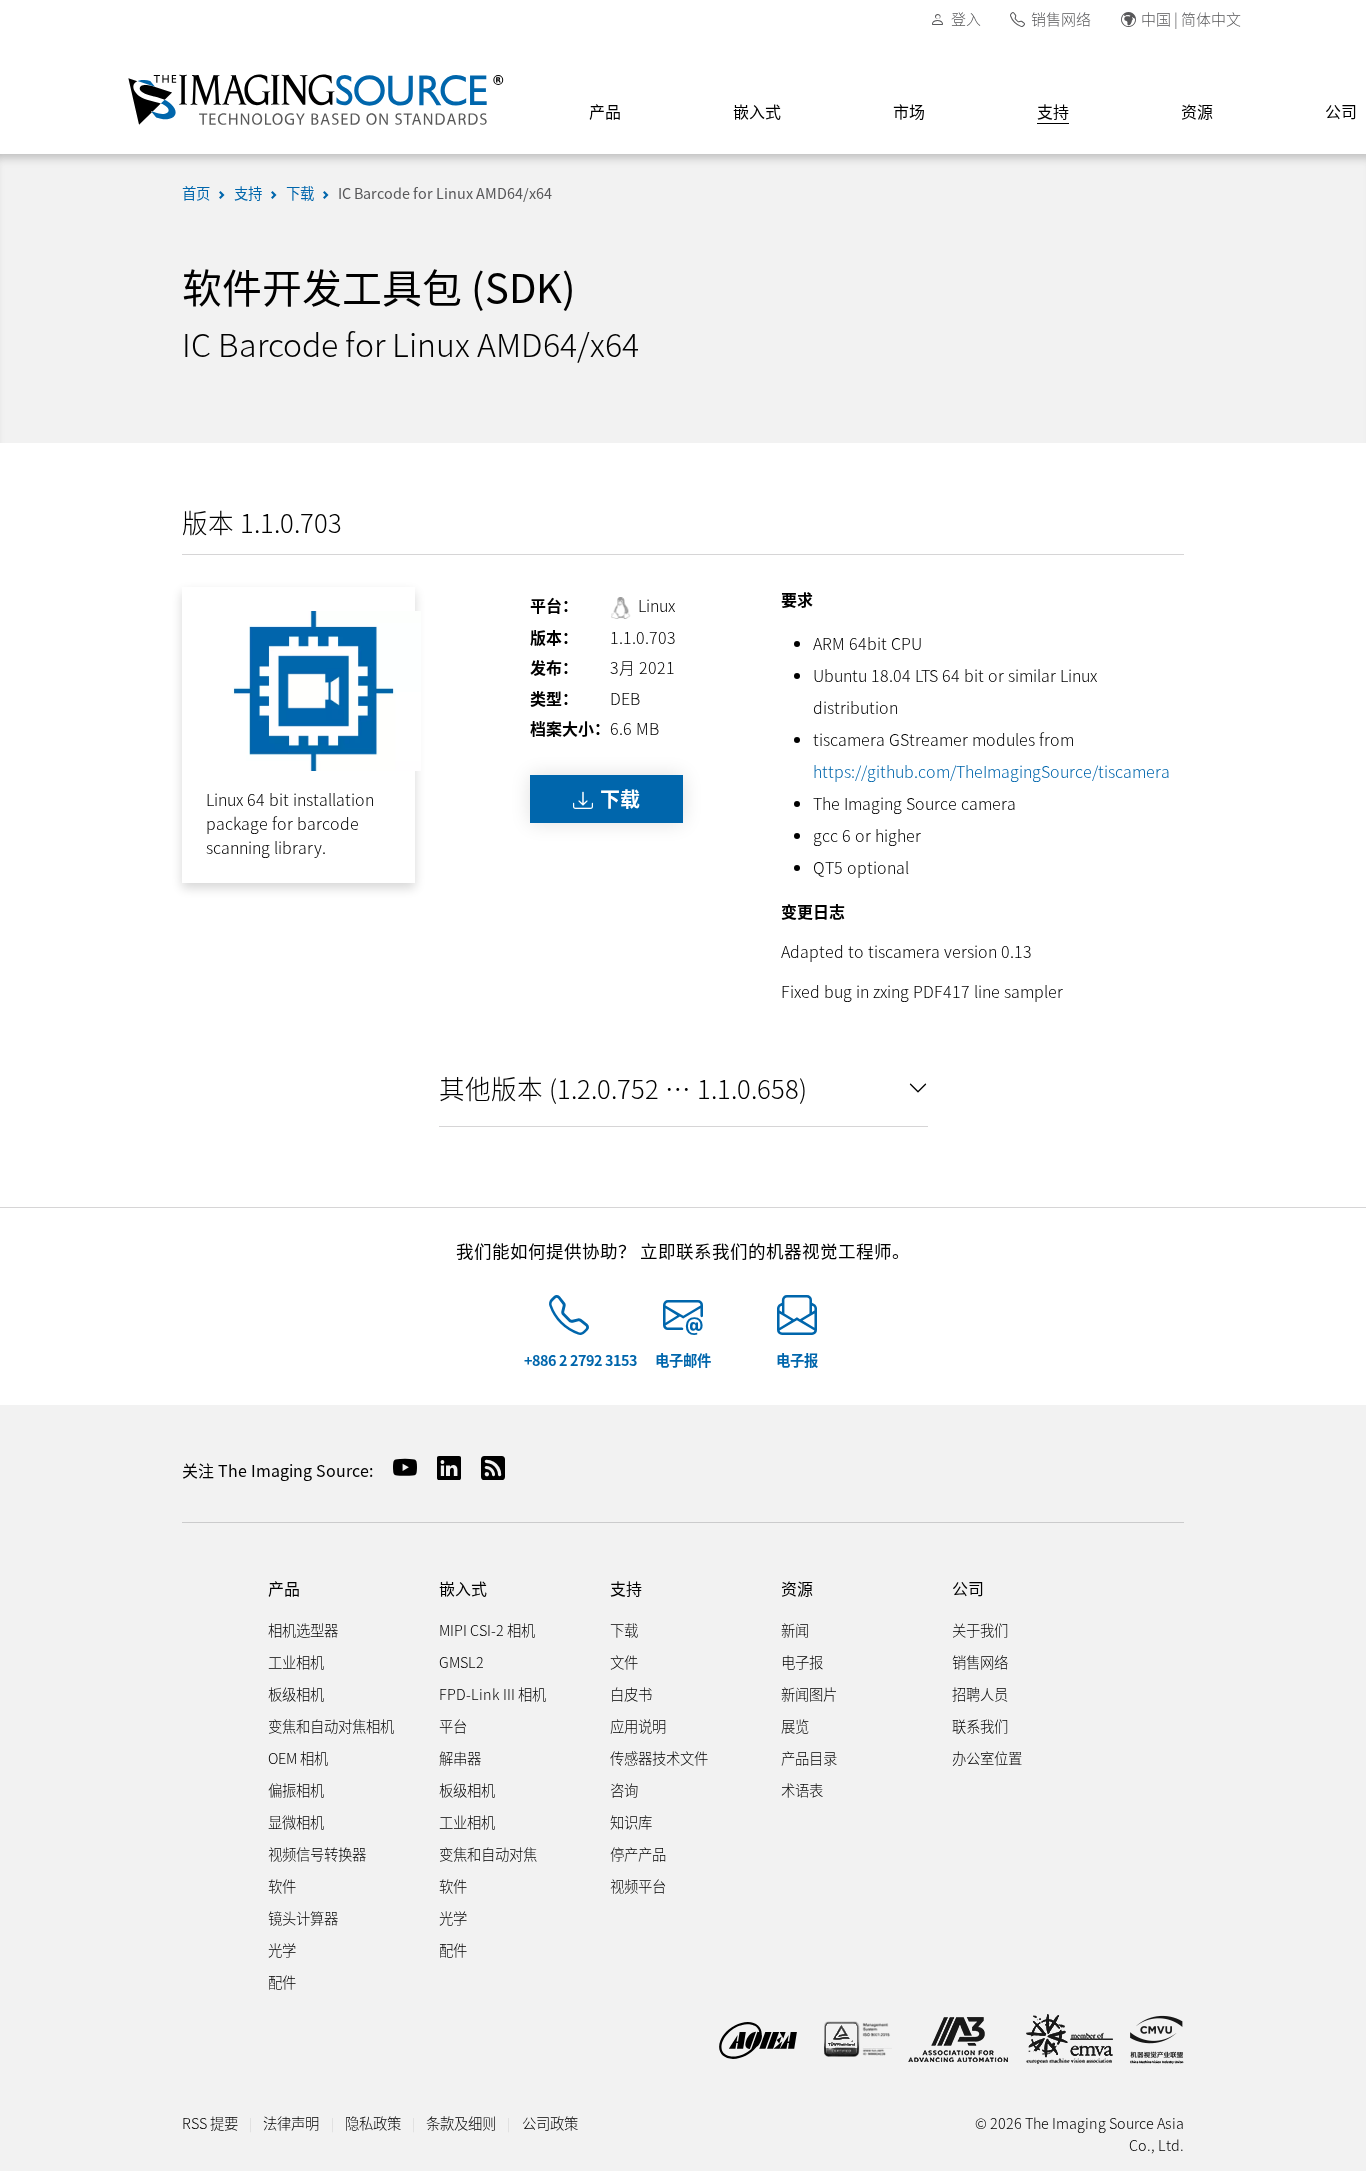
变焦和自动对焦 (488, 1853)
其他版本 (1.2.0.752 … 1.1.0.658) (623, 1087)
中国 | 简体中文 (1191, 18)
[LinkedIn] (441, 1467)
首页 (196, 192)
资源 (1197, 111)
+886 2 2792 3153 (580, 1359)
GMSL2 (461, 1661)
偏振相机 (296, 1789)
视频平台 (638, 1885)
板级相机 (296, 1693)
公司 (968, 1588)
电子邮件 (683, 1359)
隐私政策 (373, 2122)
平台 (453, 1725)
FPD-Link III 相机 (492, 1693)
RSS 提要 (210, 2122)
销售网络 (1061, 18)
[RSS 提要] (485, 1467)
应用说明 (638, 1725)
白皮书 (631, 1693)
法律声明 (291, 2122)
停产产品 (638, 1853)
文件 (624, 1661)
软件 (282, 1885)
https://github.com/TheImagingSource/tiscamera (991, 771)
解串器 (460, 1757)
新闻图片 (809, 1693)
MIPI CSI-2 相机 (487, 1629)
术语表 (802, 1789)
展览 (795, 1725)
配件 (282, 1981)
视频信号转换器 (317, 1853)
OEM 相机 (298, 1757)
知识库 (631, 1821)
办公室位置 (987, 1757)
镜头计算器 (303, 1917)
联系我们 (980, 1725)
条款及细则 (461, 2122)
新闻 (795, 1629)
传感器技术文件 (659, 1757)
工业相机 (296, 1661)
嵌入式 (757, 111)
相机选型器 (303, 1629)
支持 (1053, 111)
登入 (966, 18)
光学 (282, 1949)
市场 (909, 111)
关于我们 (980, 1629)
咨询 (624, 1789)
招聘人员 (980, 1693)
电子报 (797, 1359)
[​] (569, 1323)
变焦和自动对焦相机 (331, 1725)
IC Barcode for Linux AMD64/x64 (445, 192)
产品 (605, 111)
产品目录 (809, 1757)
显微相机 (296, 1821)
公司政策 (550, 2122)
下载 (300, 192)
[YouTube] (397, 1467)
